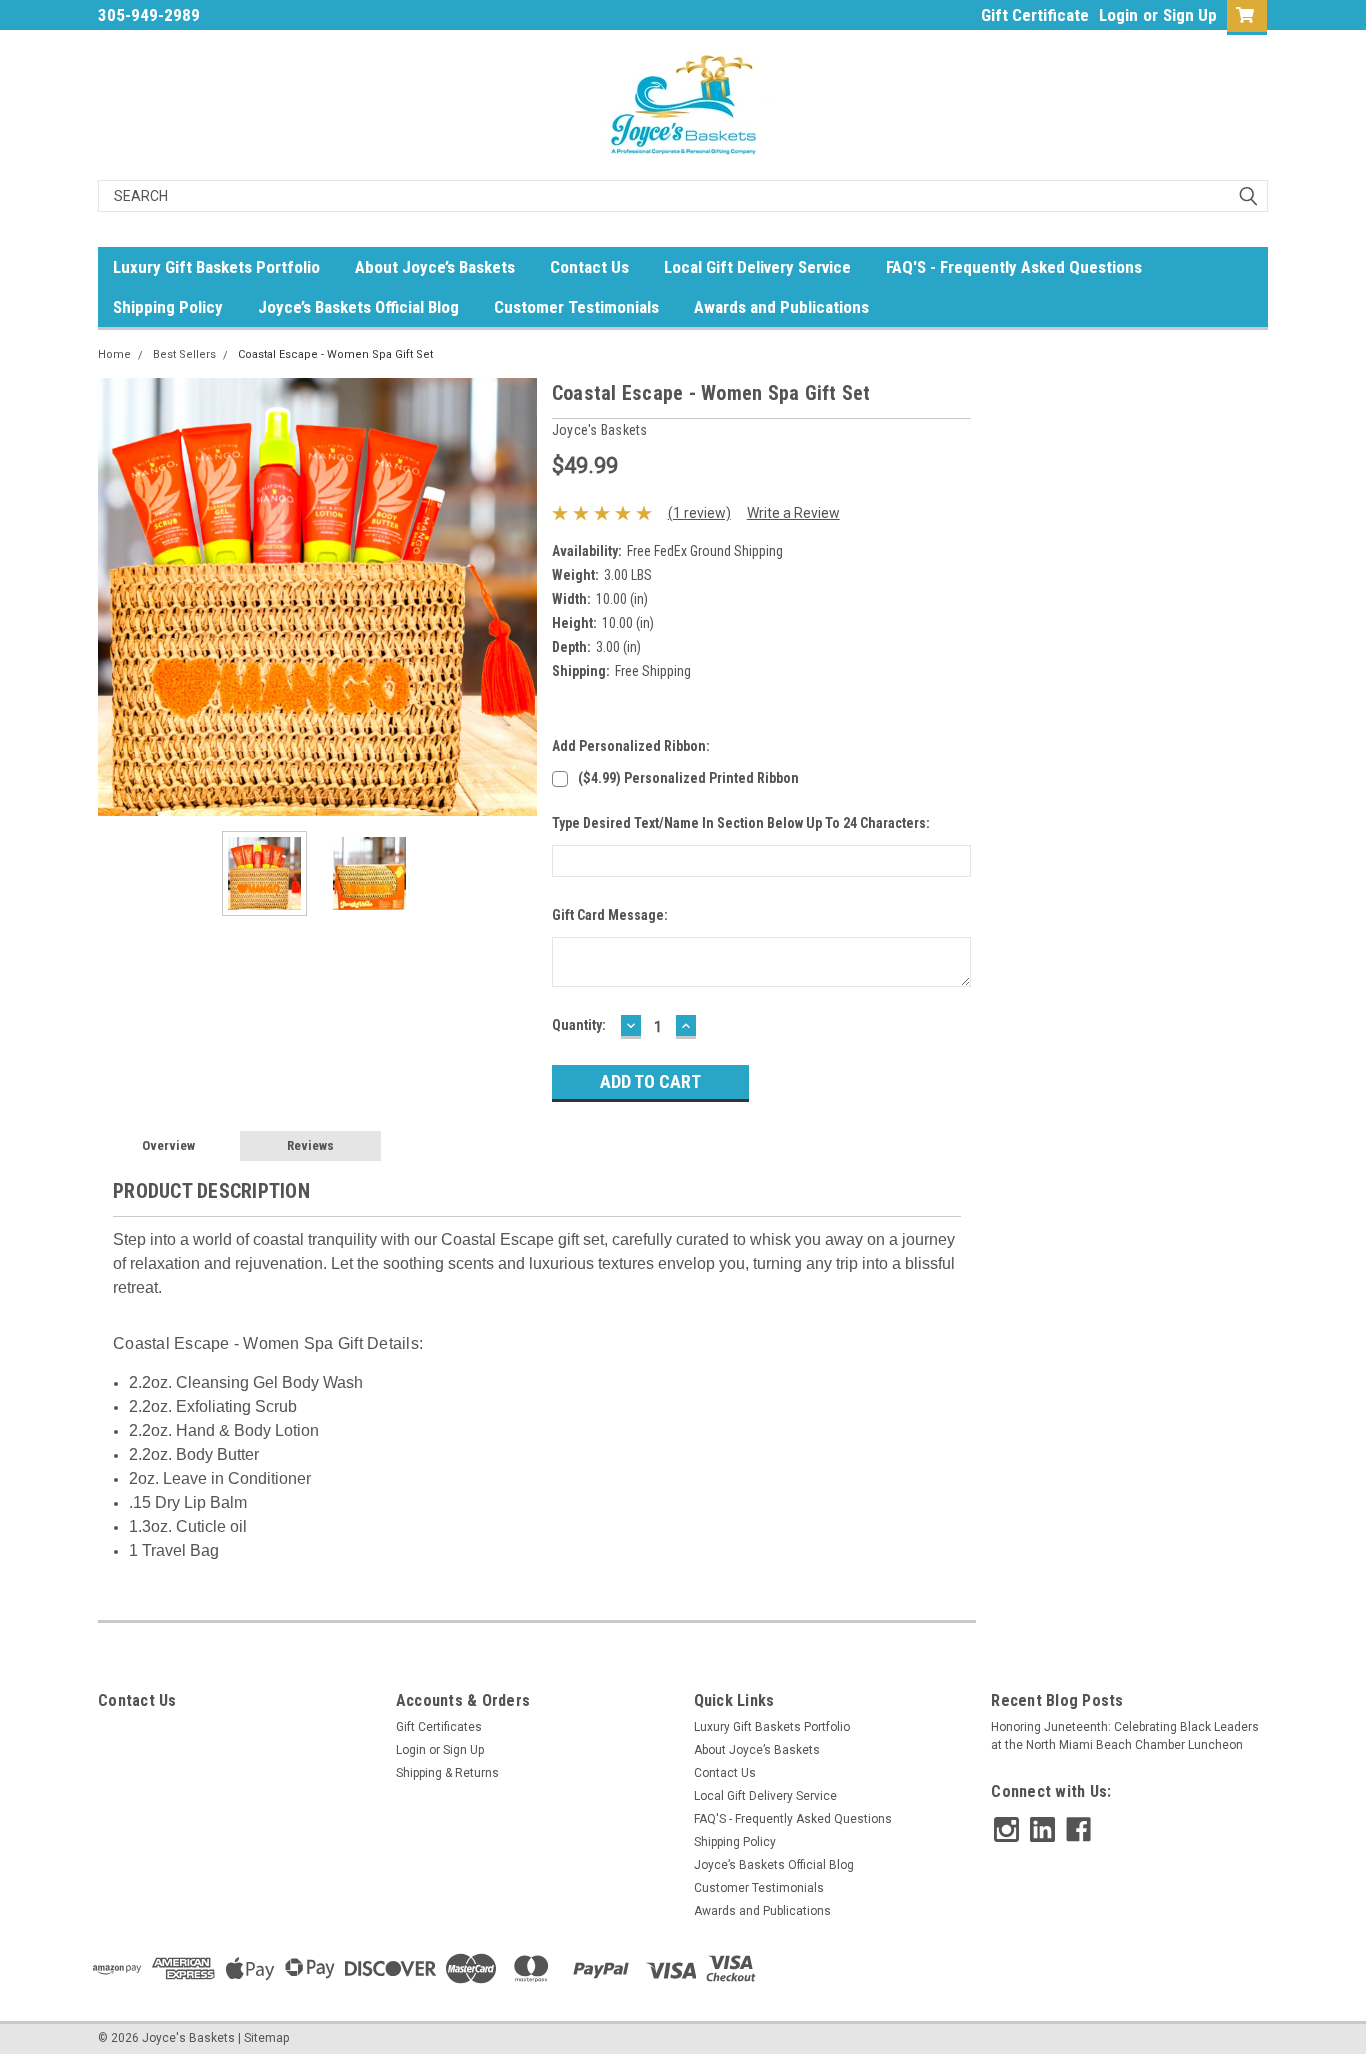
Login (1118, 15)
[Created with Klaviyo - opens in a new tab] (683, 1314)
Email (725, 988)
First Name (745, 884)
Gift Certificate (1035, 15)
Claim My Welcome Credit (833, 1114)
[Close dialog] (948, 769)
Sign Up (1190, 15)
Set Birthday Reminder (833, 1245)
